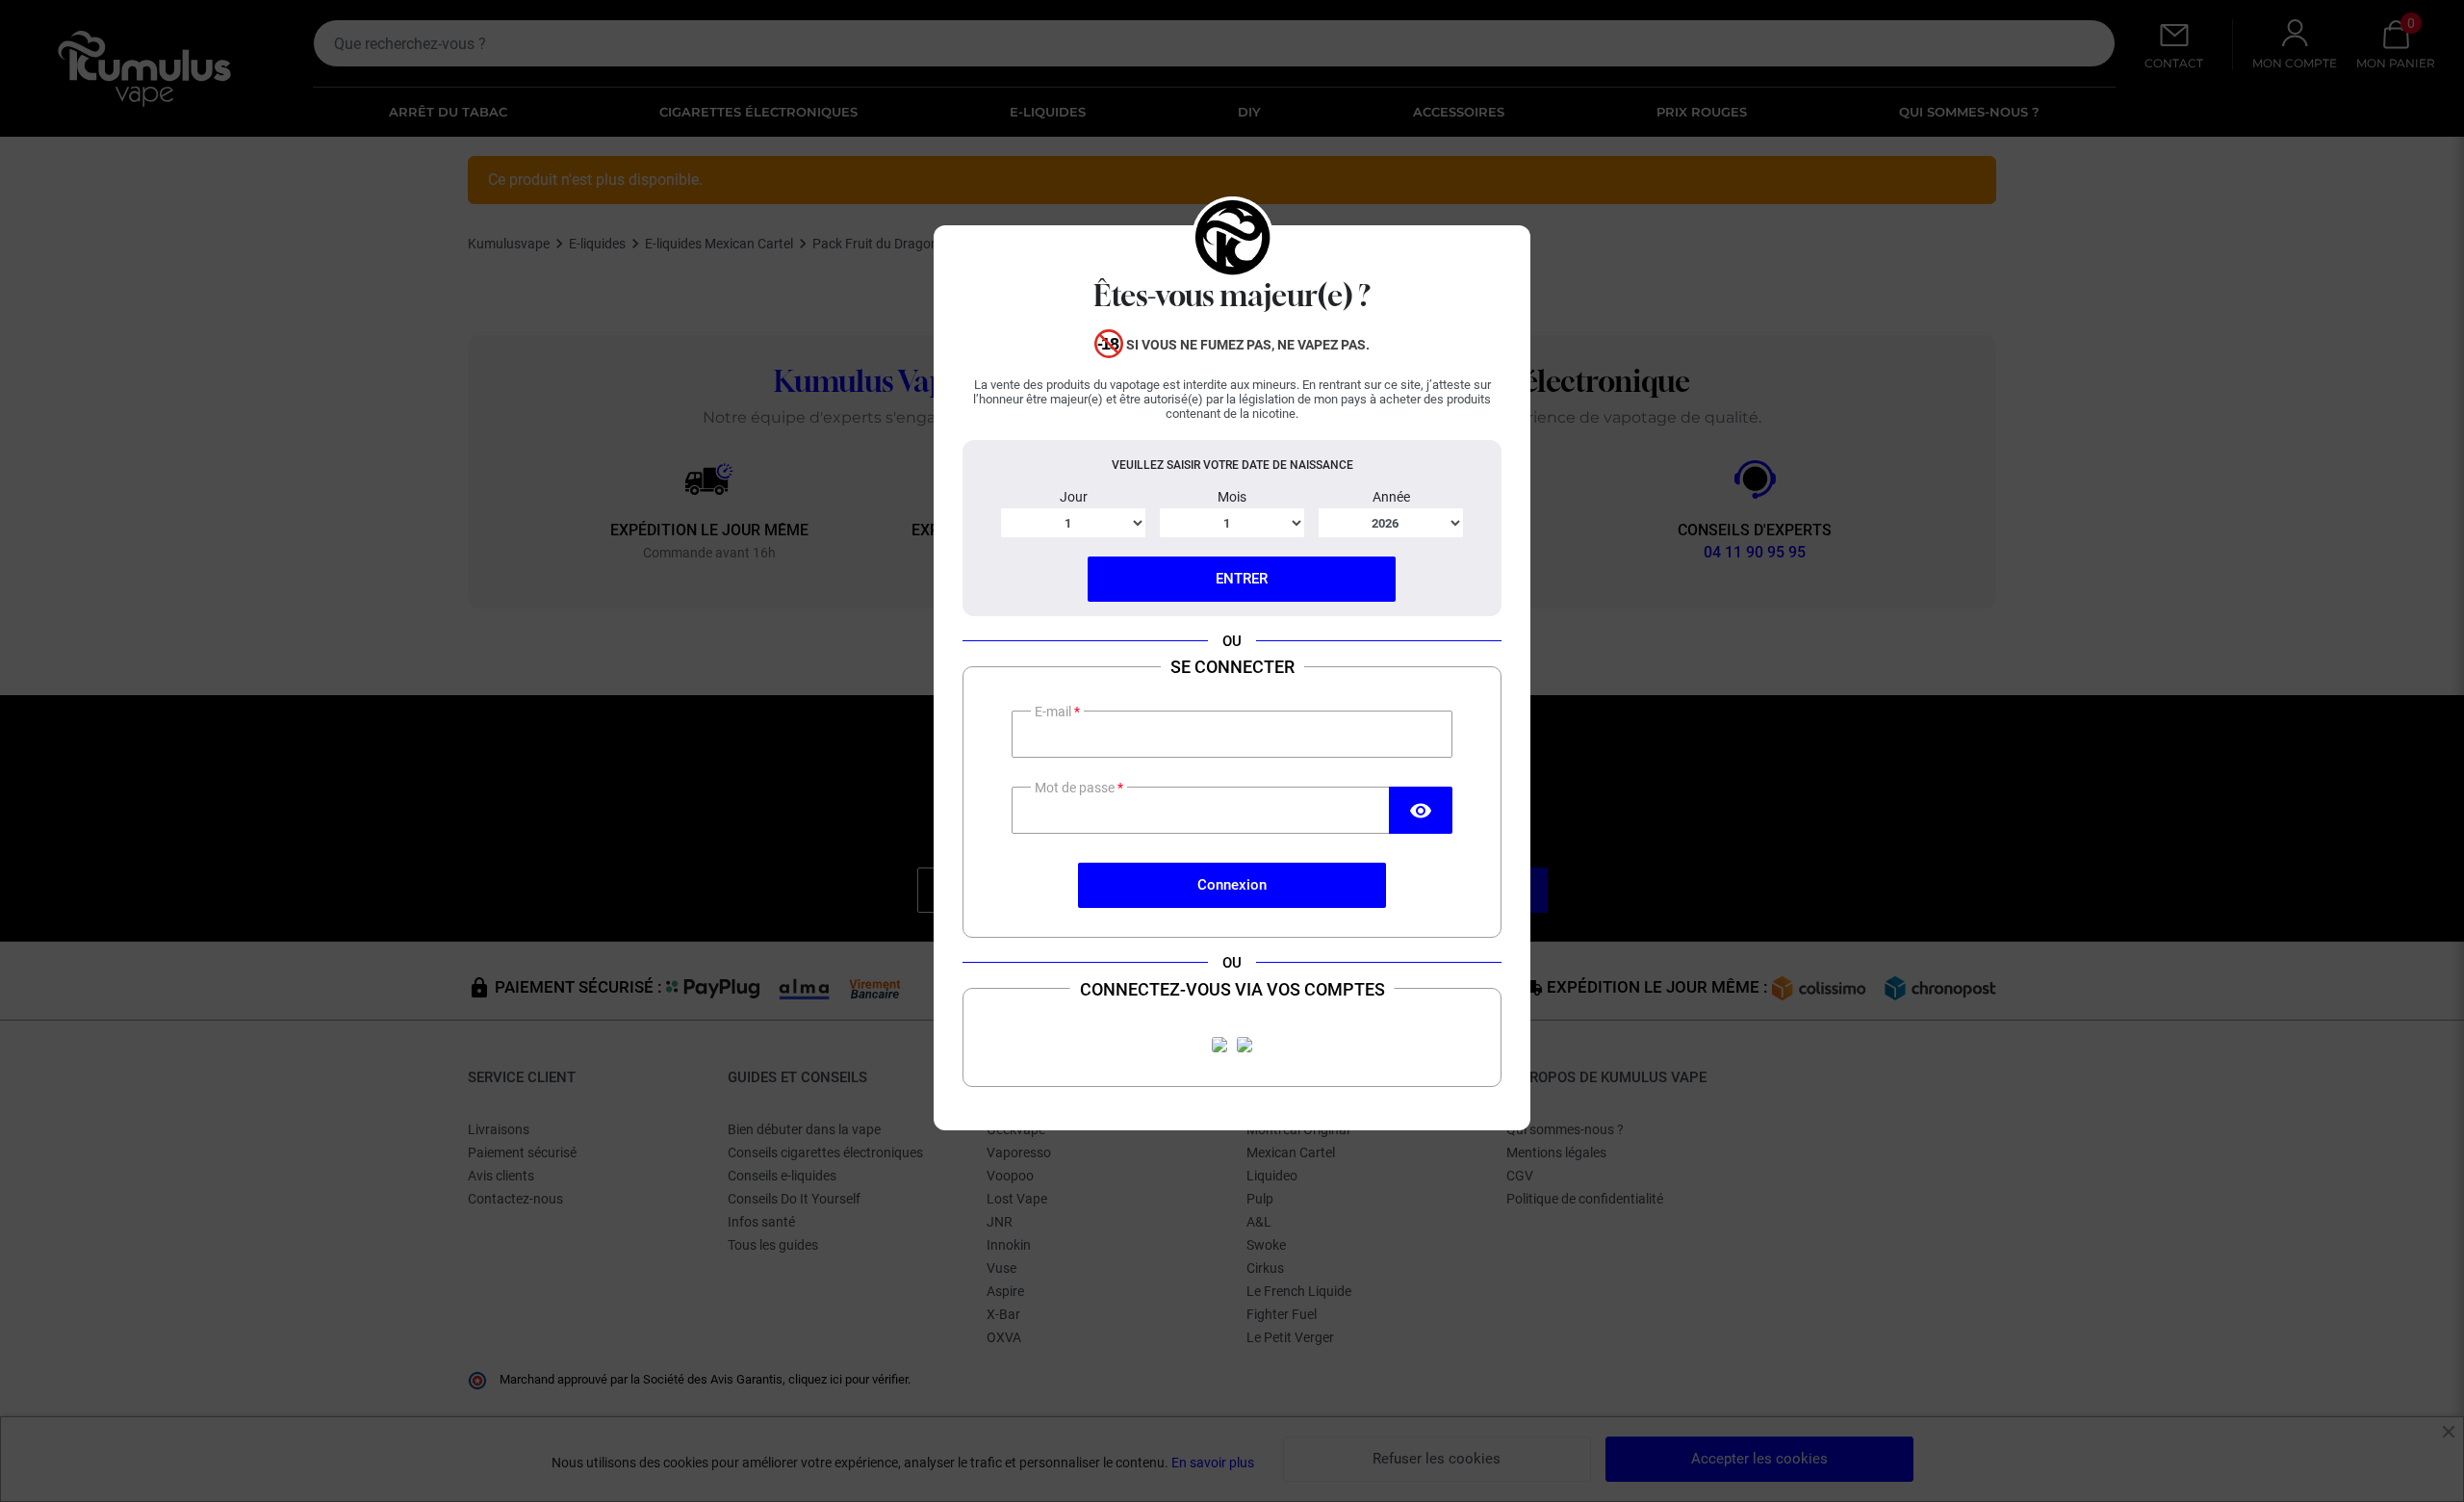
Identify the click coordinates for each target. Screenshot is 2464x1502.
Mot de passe (1076, 788)
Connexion (1232, 885)
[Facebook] (1219, 1045)
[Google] (1245, 1045)
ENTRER (1242, 579)
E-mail (1054, 712)
